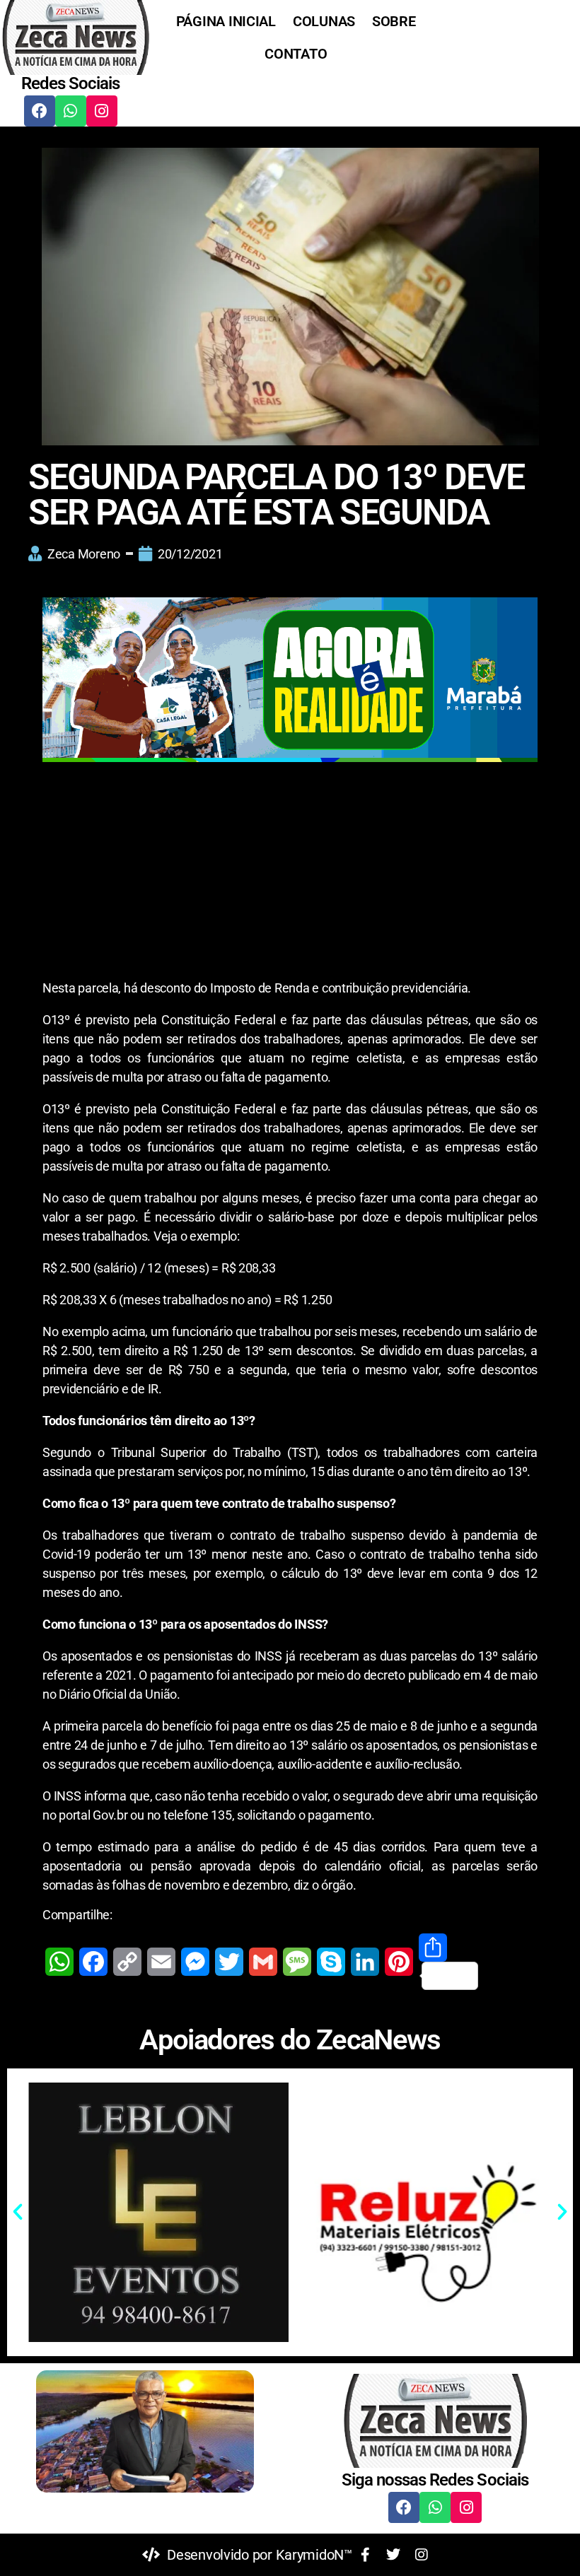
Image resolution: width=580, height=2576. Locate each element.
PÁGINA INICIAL (226, 21)
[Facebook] (40, 111)
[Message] (297, 1962)
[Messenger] (195, 1962)
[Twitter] (229, 1962)
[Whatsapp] (71, 111)
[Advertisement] (290, 874)
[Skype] (331, 1962)
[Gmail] (263, 1962)
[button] (18, 2212)
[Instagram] (102, 111)
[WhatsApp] (59, 1962)
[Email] (161, 1962)
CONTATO (296, 54)
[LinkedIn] (365, 1962)
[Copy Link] (127, 1962)
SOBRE (394, 21)
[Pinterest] (399, 1962)
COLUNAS (324, 21)
